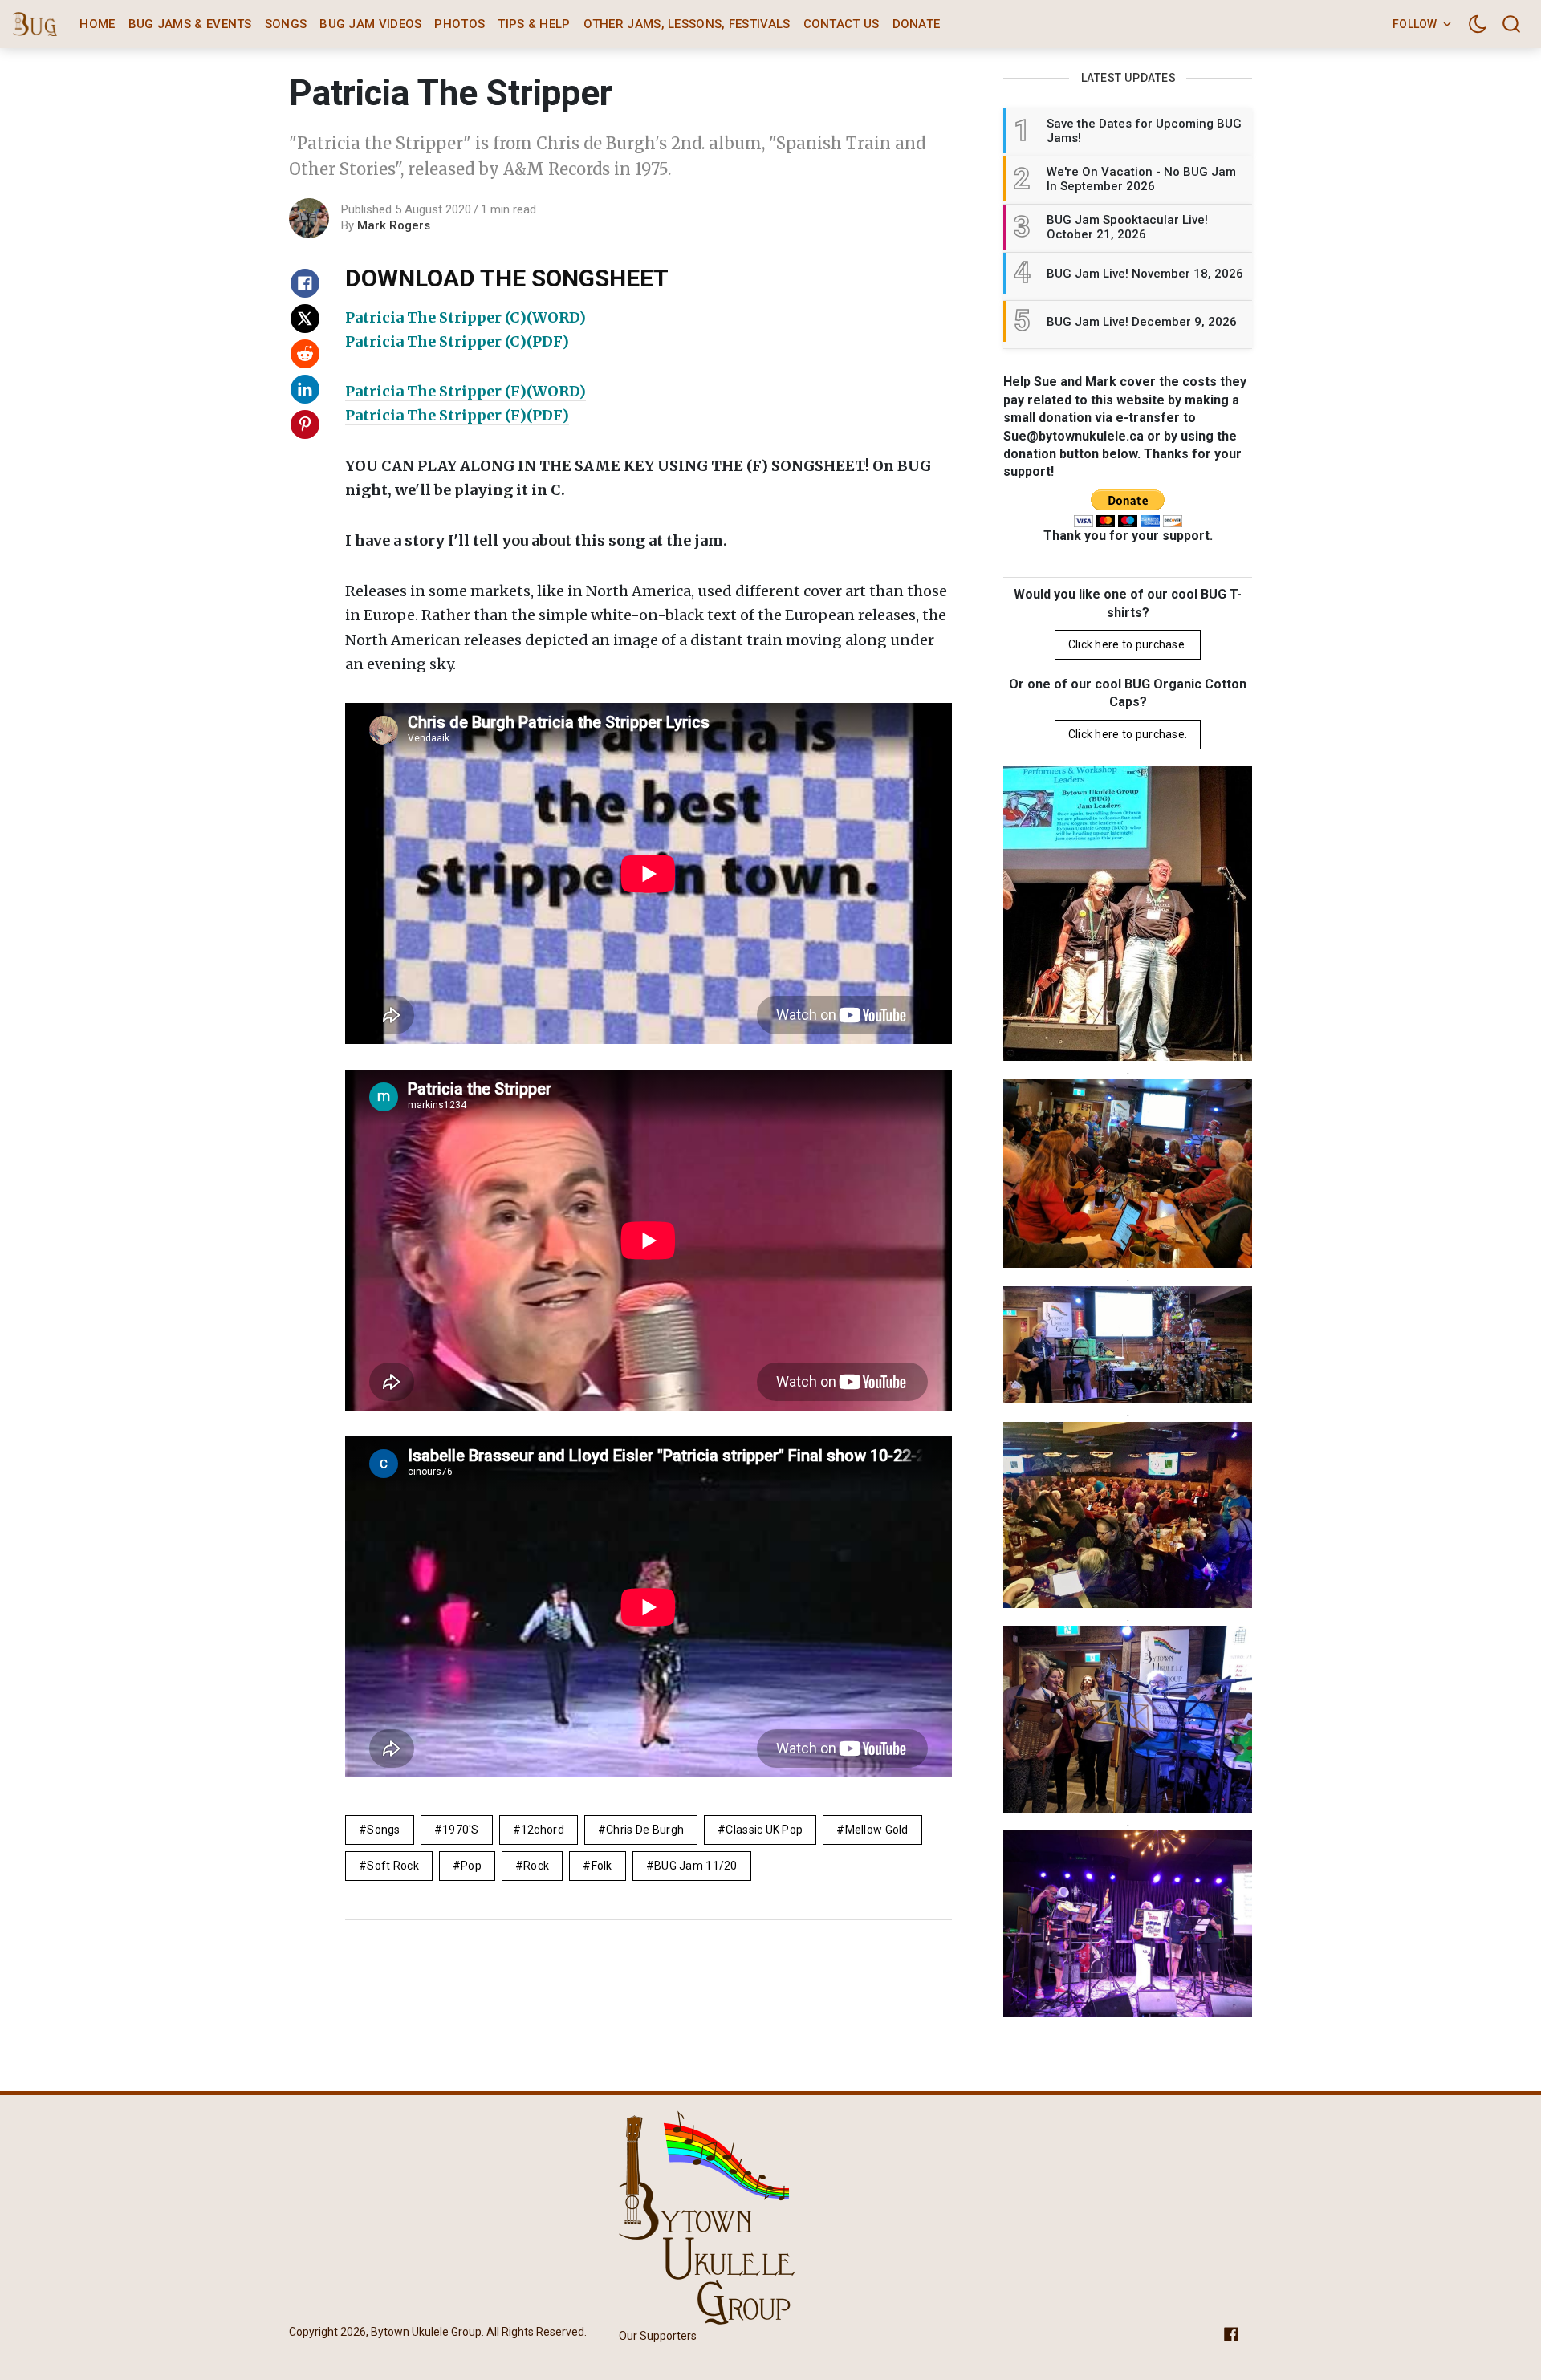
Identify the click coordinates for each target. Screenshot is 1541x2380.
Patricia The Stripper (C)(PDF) (457, 341)
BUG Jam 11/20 (696, 1866)
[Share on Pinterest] (305, 424)
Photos (459, 24)
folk (602, 1866)
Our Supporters (658, 2336)
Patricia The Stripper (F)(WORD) (466, 391)
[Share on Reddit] (305, 354)
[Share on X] (305, 319)
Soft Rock (393, 1866)
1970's (461, 1830)
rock (536, 1866)
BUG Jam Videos (370, 24)
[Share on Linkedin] (305, 389)
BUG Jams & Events (190, 24)
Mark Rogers (394, 225)
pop (471, 1866)
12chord (543, 1830)
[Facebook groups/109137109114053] (1231, 2333)
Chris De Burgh (645, 1830)
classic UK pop (764, 1830)
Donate (917, 24)
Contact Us (842, 24)
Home (97, 24)
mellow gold (877, 1830)
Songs (286, 24)
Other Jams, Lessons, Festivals (687, 24)
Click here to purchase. (1128, 644)
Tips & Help (534, 24)
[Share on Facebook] (305, 283)
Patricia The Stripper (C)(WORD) (466, 317)
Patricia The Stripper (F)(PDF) (457, 415)
